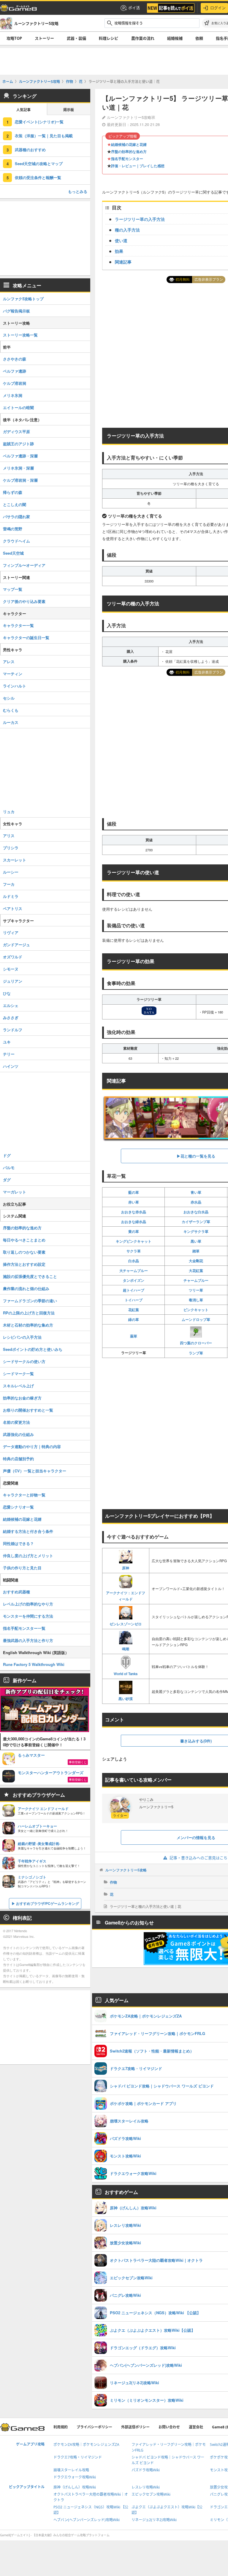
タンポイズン (134, 1280)
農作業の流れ (143, 38)
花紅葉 (134, 1310)
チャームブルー (196, 1280)
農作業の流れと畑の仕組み (26, 1288)
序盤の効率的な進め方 (129, 151)
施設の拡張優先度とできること (30, 1276)
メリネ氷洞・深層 (18, 468)
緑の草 (134, 1319)
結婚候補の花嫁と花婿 (129, 144)
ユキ (7, 1042)
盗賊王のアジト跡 (18, 444)
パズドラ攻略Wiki (146, 2470)
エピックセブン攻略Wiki (151, 2494)
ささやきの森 (15, 359)
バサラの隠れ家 (16, 517)
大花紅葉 (196, 1271)
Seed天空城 (13, 553)
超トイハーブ (134, 1290)
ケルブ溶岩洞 (15, 383)
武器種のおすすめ (30, 150)
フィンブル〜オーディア (24, 565)
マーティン (13, 674)
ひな (7, 993)
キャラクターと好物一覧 (24, 1495)
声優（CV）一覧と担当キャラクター (35, 1471)
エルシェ (11, 1005)
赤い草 (134, 1202)
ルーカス (11, 722)
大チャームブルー (134, 1271)
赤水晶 (196, 1202)
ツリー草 (196, 1290)
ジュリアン (13, 981)
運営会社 (196, 2427)
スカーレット (15, 860)
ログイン (218, 8)
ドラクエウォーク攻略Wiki (75, 2477)
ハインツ (11, 1066)
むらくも (11, 710)
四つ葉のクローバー (196, 1343)
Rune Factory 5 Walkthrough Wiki (34, 1664)
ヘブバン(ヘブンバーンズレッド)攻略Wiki (87, 2520)
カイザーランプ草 (196, 1222)
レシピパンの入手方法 (22, 1337)
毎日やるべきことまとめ (24, 1240)
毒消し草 (196, 1300)
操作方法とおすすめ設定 (24, 1264)
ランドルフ (13, 1030)
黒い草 (196, 1241)
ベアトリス (13, 908)
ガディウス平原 (16, 431)
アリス (9, 835)
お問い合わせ (169, 2427)
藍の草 (134, 1192)
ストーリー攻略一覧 (20, 335)
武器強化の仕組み (18, 1434)
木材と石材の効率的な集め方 (28, 1325)
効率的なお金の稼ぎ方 (22, 1398)
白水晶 (134, 1261)
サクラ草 (134, 1251)
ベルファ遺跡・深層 (20, 456)
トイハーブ (134, 1300)
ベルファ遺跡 (15, 371)
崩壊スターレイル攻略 (71, 2470)
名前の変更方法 (16, 1422)
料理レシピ (109, 38)
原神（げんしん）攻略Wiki (75, 2487)
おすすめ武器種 (16, 1592)
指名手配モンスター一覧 (24, 1628)
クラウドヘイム (16, 541)
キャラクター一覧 (18, 625)
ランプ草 (196, 1353)
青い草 (196, 1192)
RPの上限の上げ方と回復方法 (29, 1313)
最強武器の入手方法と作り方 (28, 1640)
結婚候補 (175, 38)
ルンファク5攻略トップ (23, 299)
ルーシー (11, 872)
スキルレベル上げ (18, 1386)
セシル (9, 698)
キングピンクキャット (134, 1241)
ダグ (7, 1180)
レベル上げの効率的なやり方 (28, 1604)
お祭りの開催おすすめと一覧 (28, 1410)
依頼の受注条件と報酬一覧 (38, 177)
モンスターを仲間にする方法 (28, 1616)
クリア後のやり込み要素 (24, 601)
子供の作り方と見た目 (22, 1568)
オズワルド (13, 957)
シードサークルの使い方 (24, 1361)
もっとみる (78, 191)
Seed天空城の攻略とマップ (39, 163)
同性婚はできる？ (18, 1543)
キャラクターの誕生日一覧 (26, 637)
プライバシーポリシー (94, 2427)
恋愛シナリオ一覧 (18, 1507)
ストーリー (44, 38)
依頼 (199, 38)
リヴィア (11, 932)
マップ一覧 (13, 589)
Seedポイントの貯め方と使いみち (33, 1349)
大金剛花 (196, 1261)
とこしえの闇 (15, 504)
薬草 (134, 1336)
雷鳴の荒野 (13, 529)
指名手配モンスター (127, 159)
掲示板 (69, 110)
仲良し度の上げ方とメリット (28, 1556)
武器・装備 (76, 38)
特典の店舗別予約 (18, 1459)
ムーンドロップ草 (196, 1319)
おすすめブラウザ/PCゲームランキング (47, 1903)
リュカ (9, 811)
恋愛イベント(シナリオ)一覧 (39, 122)
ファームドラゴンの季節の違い (30, 1301)
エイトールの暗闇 (18, 407)
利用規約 (61, 2427)
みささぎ (11, 1018)
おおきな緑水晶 (134, 1222)
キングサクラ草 (196, 1231)
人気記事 (23, 110)
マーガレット (15, 1192)
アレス (9, 661)
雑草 (196, 1251)
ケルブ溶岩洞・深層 (20, 480)
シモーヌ (11, 969)
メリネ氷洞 (13, 395)
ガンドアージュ (16, 945)
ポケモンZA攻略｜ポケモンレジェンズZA (86, 2445)
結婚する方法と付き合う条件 (28, 1531)
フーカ (9, 884)
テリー (9, 1054)
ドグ (7, 1155)
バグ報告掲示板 (16, 311)
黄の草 (134, 1231)
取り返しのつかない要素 (24, 1252)
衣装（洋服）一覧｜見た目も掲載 (44, 136)
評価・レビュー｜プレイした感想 (138, 166)
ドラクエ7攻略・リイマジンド (78, 2457)
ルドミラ (11, 896)
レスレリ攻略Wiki (146, 2487)
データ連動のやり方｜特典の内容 (32, 1446)
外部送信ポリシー (135, 2427)
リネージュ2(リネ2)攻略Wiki (154, 2520)
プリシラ (11, 848)
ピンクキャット (196, 1310)
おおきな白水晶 (196, 1212)
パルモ (9, 1168)
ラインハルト (15, 686)
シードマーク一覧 (18, 1374)
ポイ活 (134, 8)
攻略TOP (14, 38)
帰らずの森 (13, 492)
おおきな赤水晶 (134, 1212)
